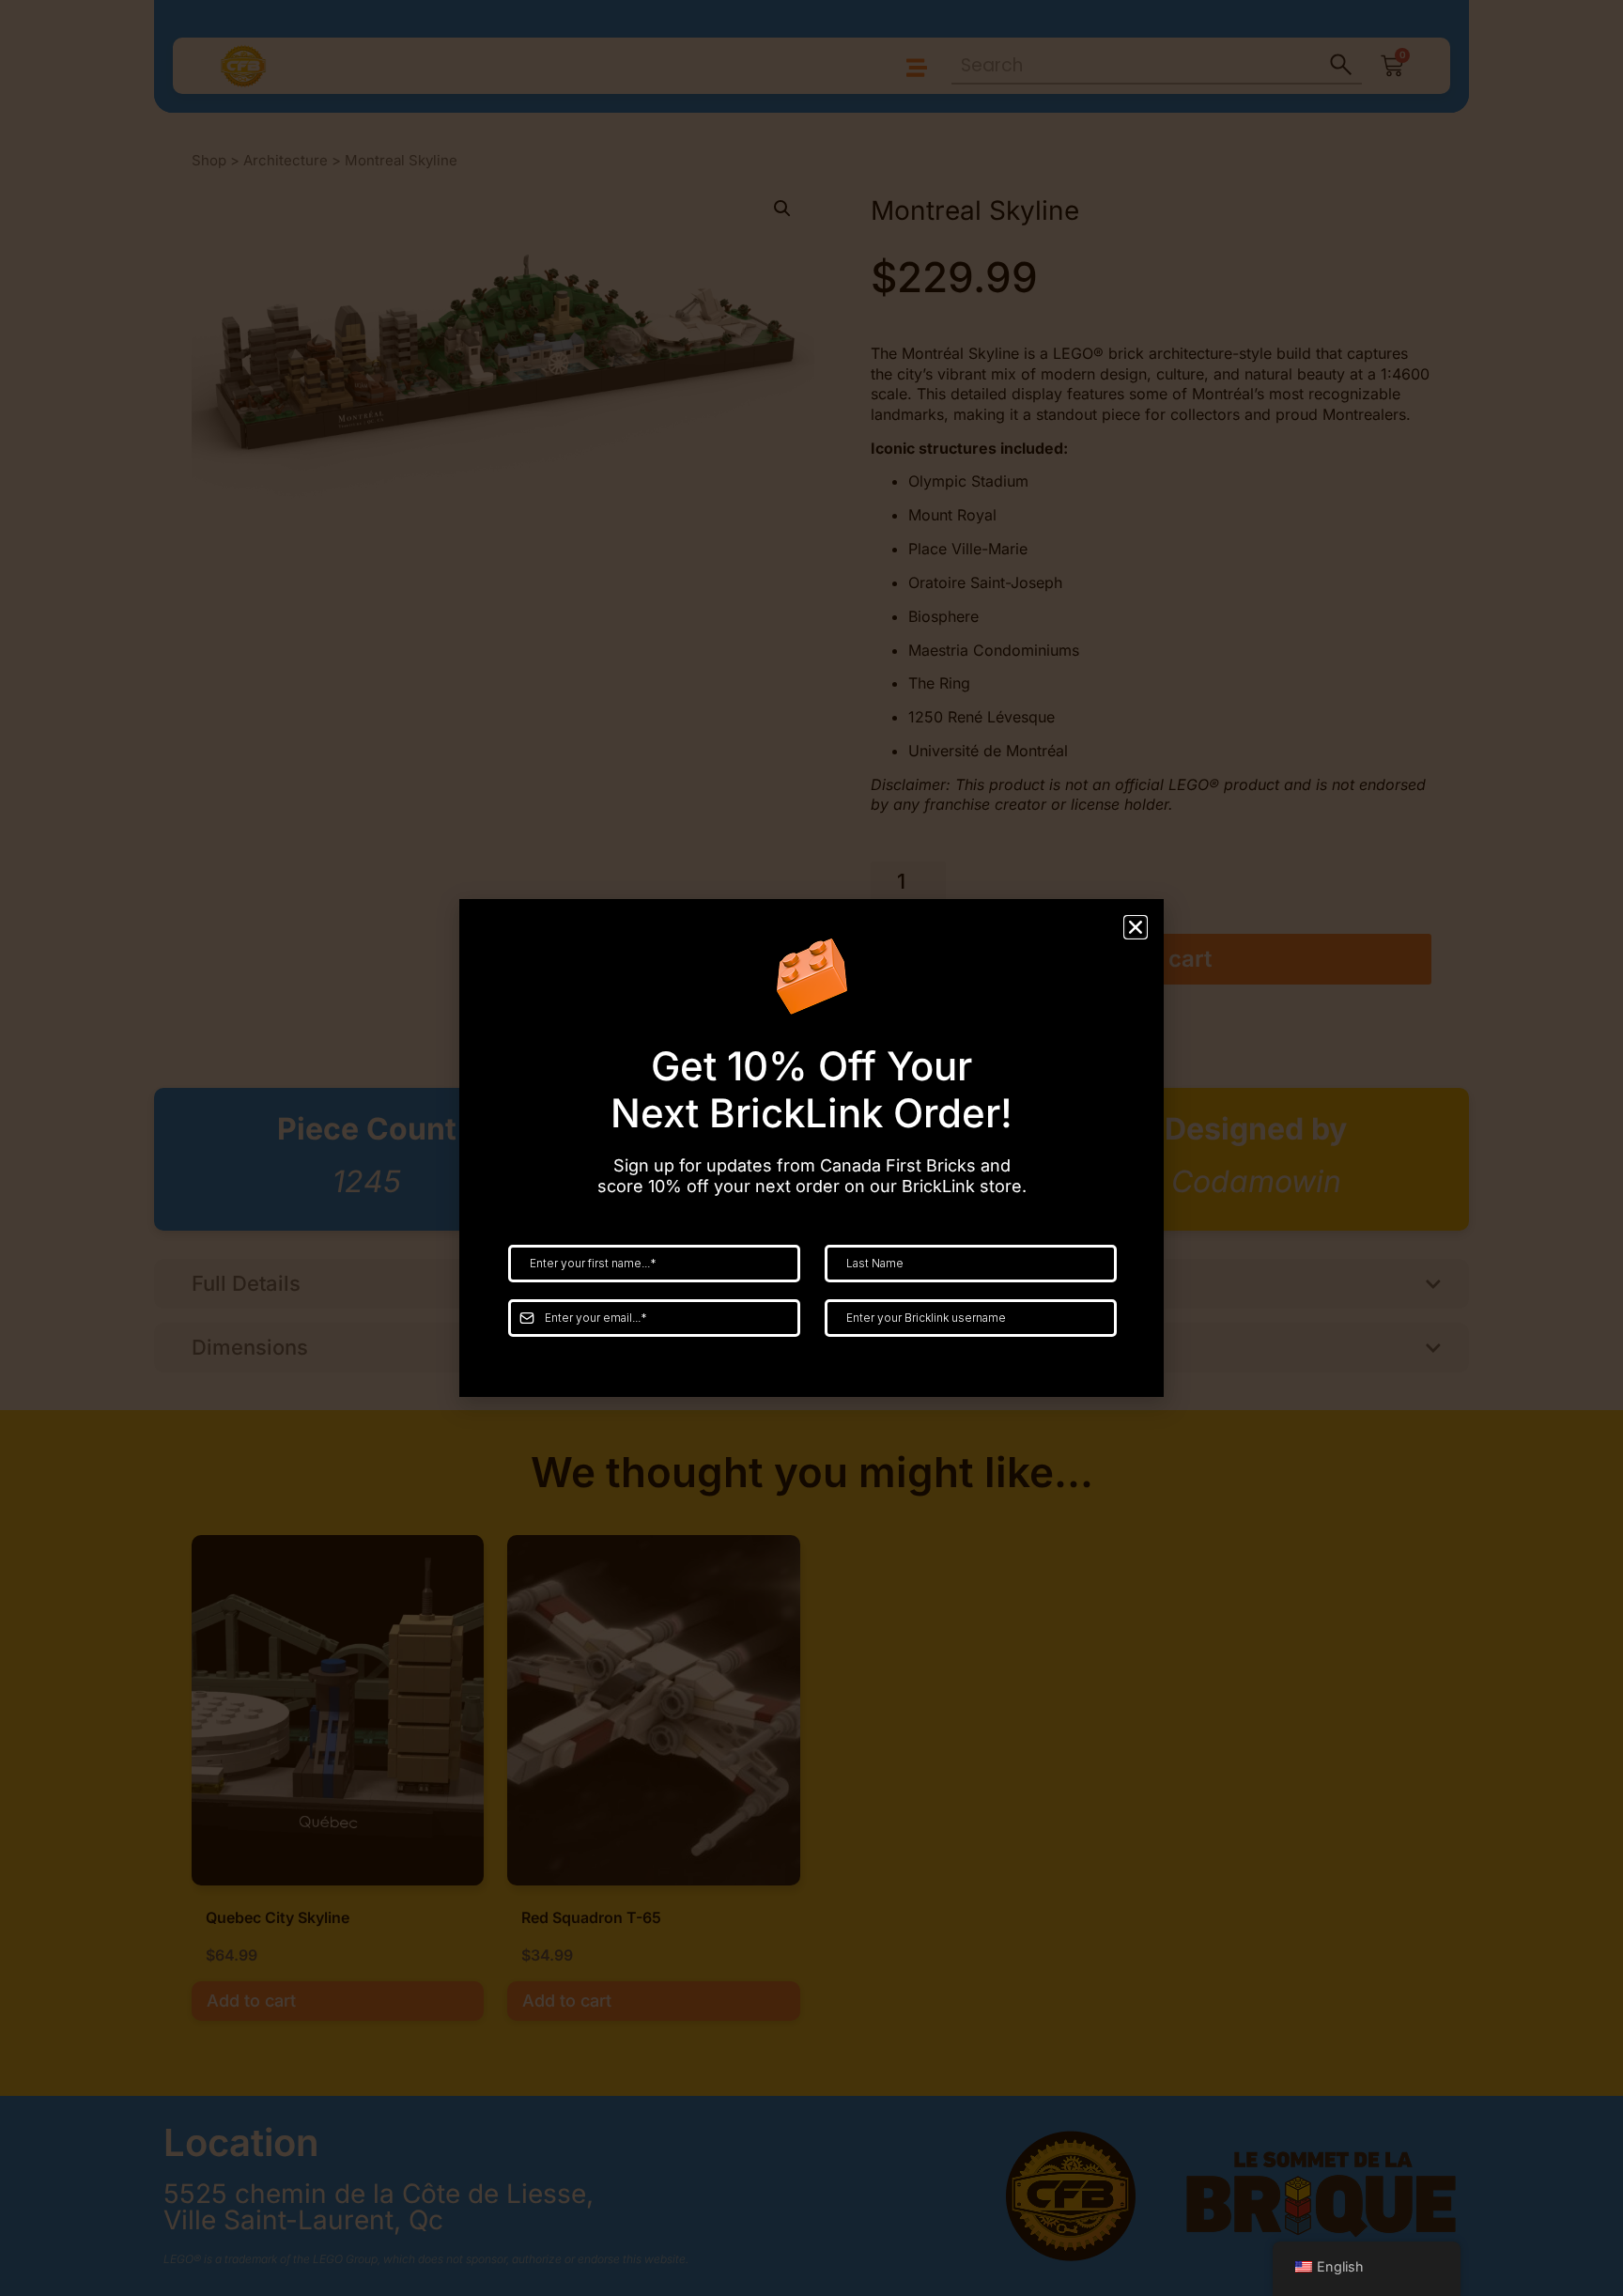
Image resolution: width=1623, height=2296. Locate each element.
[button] (1136, 927)
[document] (811, 1148)
